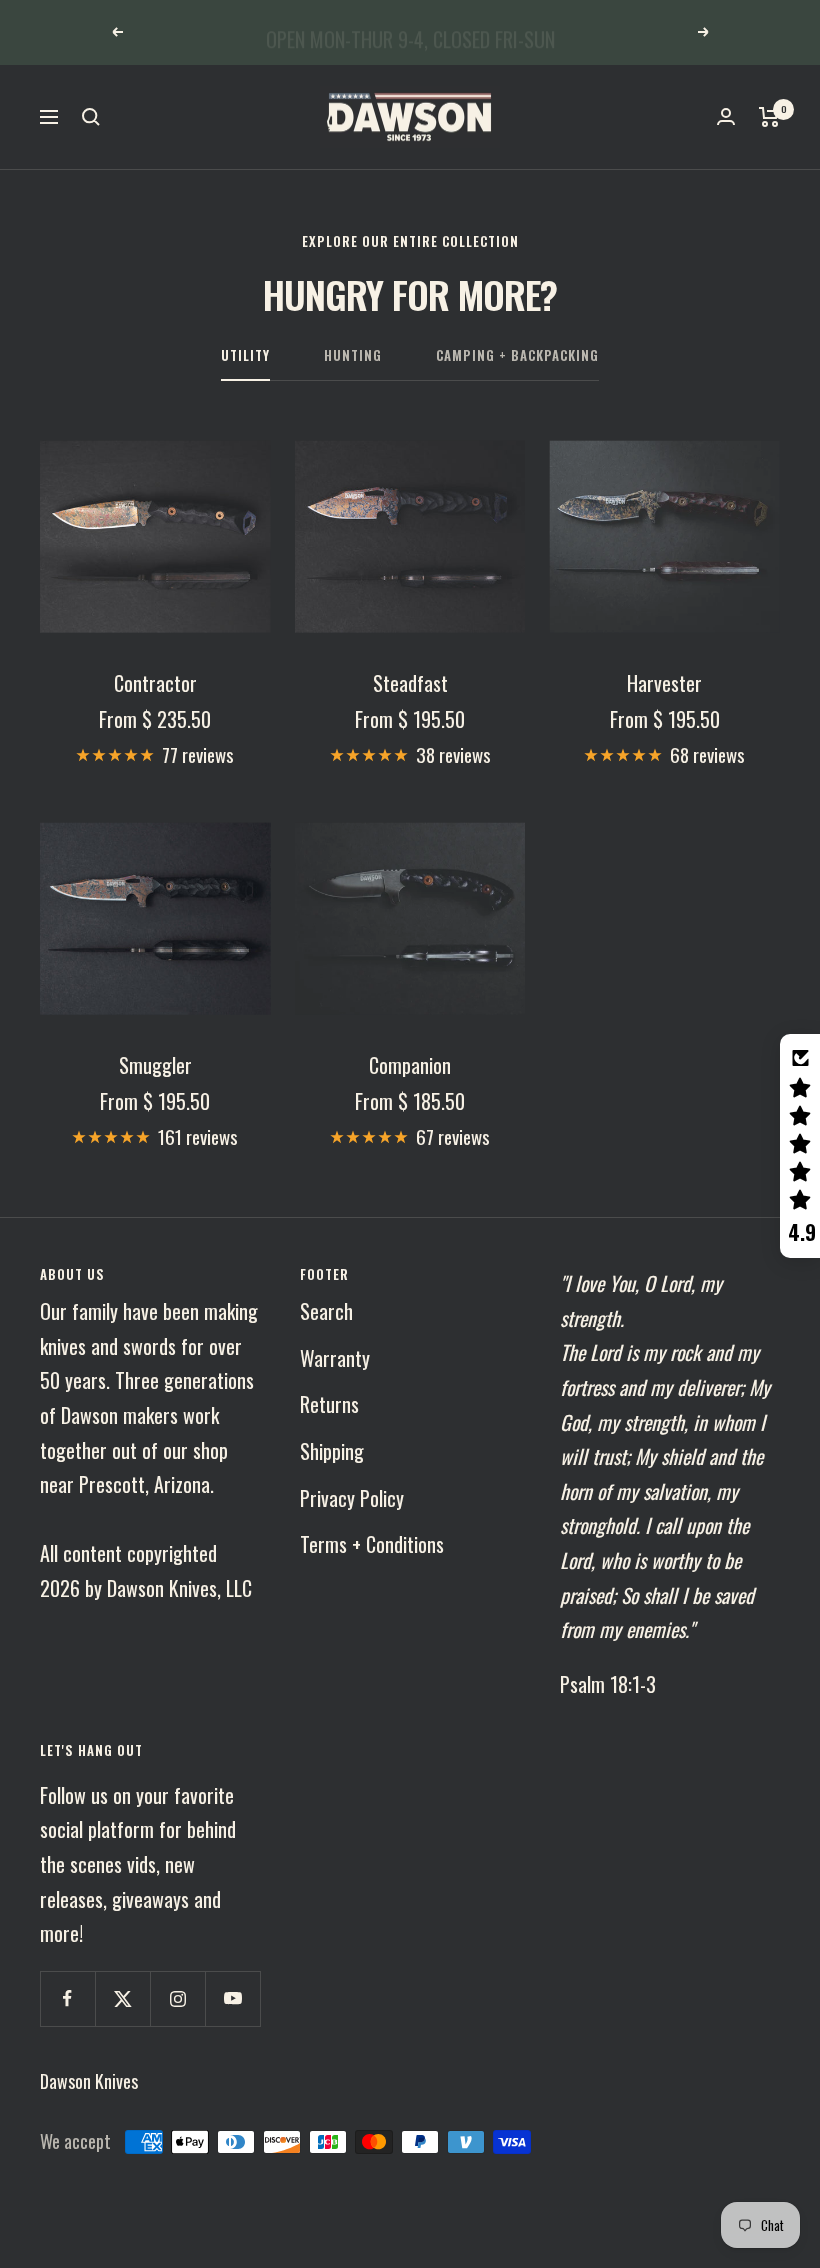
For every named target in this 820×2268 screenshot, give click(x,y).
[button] (800, 1146)
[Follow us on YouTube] (232, 1998)
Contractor (155, 683)
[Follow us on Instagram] (177, 1998)
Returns (329, 1404)
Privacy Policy (352, 1498)
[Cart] (769, 117)
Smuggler (155, 1065)
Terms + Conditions (372, 1544)
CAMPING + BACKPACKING (517, 356)
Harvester (664, 683)
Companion (410, 1065)
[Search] (91, 117)
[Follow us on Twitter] (122, 1998)
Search (326, 1311)
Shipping (332, 1451)
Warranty (335, 1358)
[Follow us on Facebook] (67, 1998)
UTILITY (245, 356)
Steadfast (410, 683)
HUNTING (353, 356)
